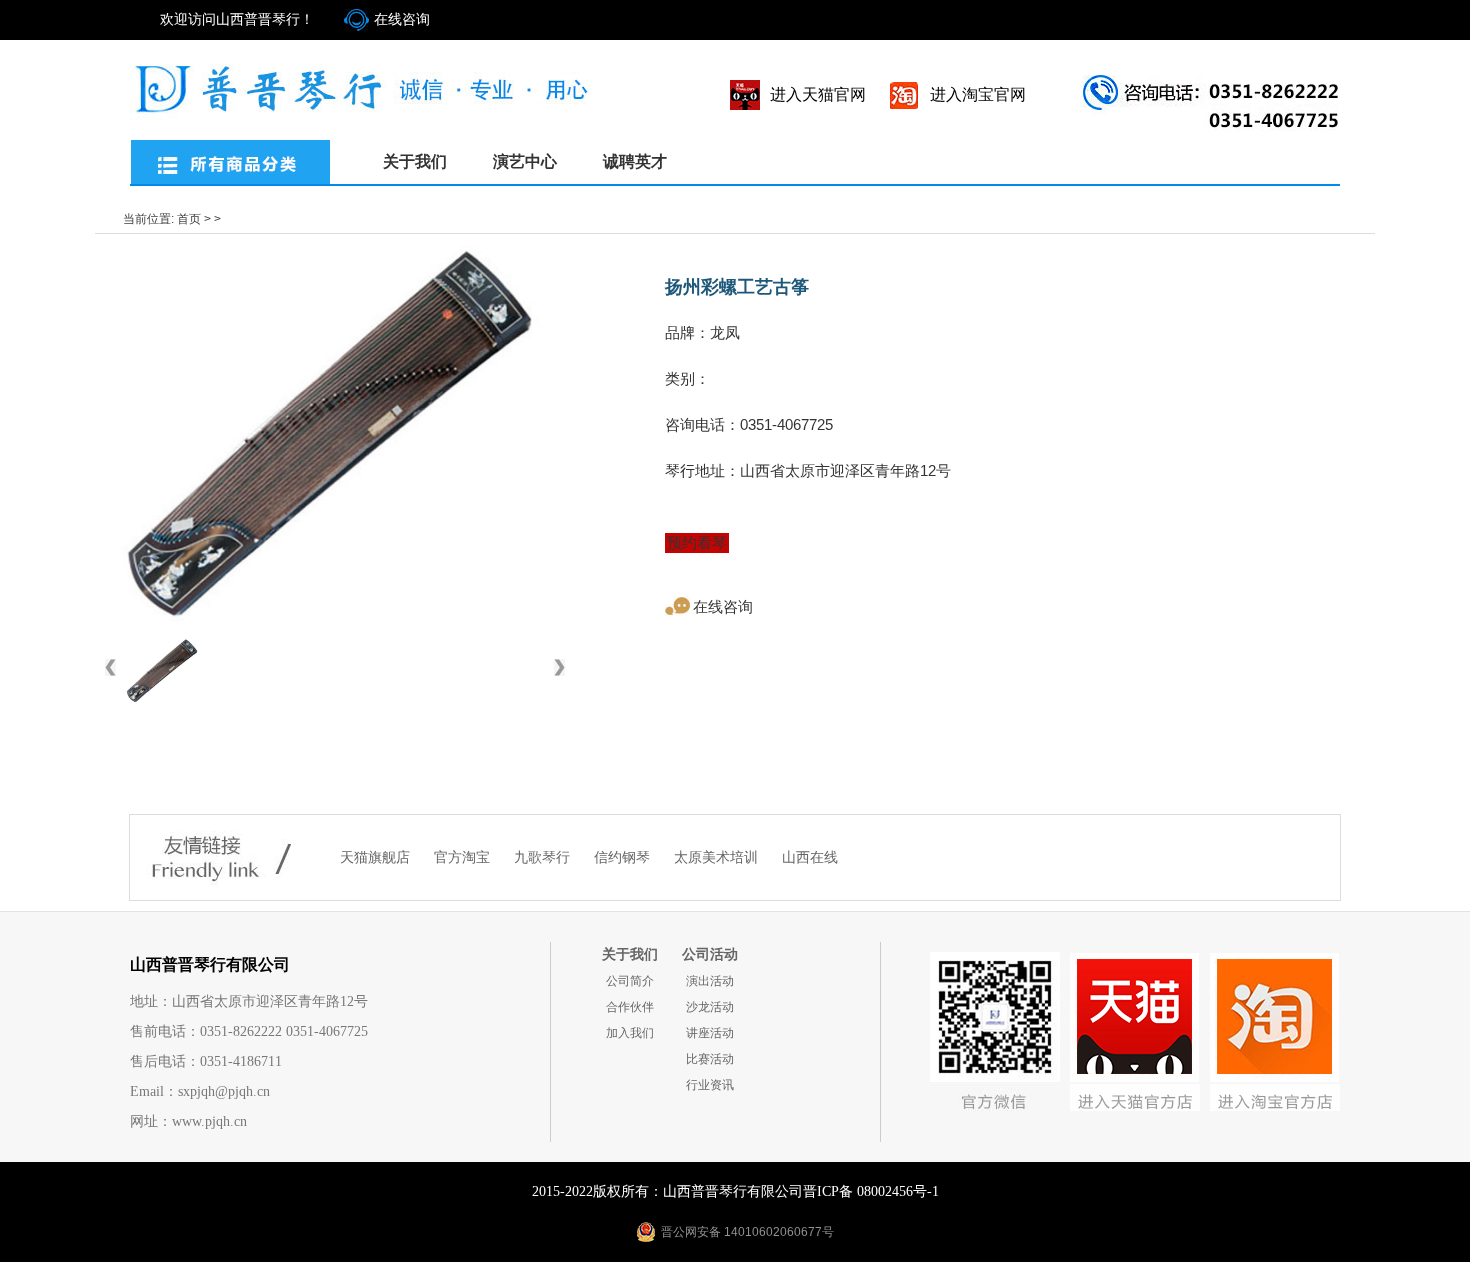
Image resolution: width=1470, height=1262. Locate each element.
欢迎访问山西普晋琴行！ (237, 19)
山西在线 (810, 857)
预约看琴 (697, 543)
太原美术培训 (718, 857)
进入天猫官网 (818, 94)
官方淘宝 (464, 857)
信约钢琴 (624, 857)
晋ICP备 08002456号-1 (871, 1191)
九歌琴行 (544, 857)
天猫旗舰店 (377, 857)
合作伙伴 (630, 1007)
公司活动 (710, 954)
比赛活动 (710, 1059)
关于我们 (415, 161)
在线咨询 (402, 19)
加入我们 (630, 1033)
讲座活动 (710, 1033)
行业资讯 (710, 1085)
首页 (189, 219)
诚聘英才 (635, 161)
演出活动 (710, 981)
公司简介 (630, 981)
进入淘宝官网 (978, 94)
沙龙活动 (710, 1007)
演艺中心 (525, 161)
